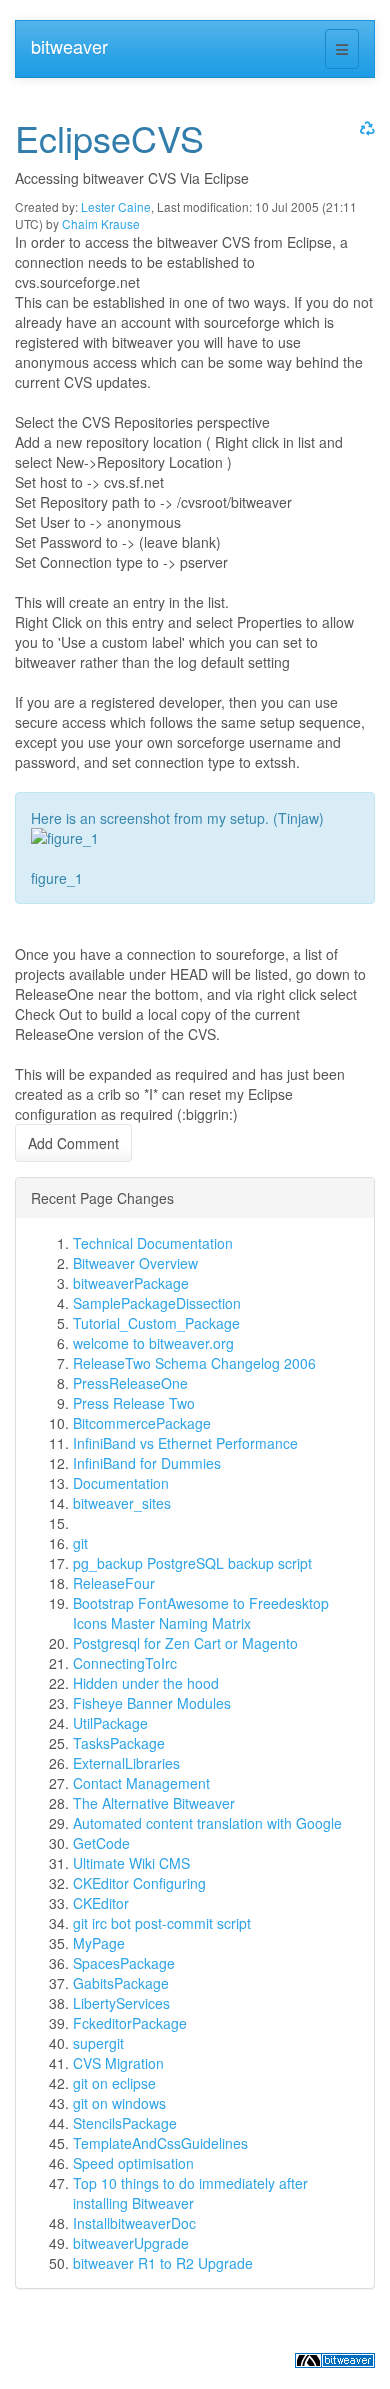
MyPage (99, 1943)
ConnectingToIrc (125, 1663)
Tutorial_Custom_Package (156, 1323)
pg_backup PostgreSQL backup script (192, 1563)
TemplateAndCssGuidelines (160, 2143)
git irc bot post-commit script (162, 1923)
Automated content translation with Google (207, 1823)
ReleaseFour (114, 1583)
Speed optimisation (133, 2163)
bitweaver (69, 46)
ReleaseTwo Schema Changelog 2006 (194, 1363)
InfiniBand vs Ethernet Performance (185, 1443)
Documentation (121, 1483)
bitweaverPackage (131, 1283)
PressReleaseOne (130, 1383)
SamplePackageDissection (157, 1303)
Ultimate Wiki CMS (131, 1863)
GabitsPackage (121, 1983)
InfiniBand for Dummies (147, 1463)
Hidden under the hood (146, 1683)
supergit (98, 2043)
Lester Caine (116, 206)
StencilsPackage (125, 2123)
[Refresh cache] (365, 127)
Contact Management (141, 1783)
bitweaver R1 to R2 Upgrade (163, 2263)
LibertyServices (121, 2003)
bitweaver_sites (122, 1503)
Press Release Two (134, 1403)
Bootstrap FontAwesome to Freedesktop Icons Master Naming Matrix (201, 1613)
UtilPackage (110, 1723)
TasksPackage (119, 1743)
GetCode (101, 1843)
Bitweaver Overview (135, 1263)
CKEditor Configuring (139, 1883)
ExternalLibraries (126, 1763)
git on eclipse (114, 2083)
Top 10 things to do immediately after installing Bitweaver (190, 2193)
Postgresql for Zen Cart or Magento (185, 1643)
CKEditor (101, 1903)
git (80, 1543)
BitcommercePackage (142, 1423)
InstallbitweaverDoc (134, 2223)
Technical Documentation (153, 1243)
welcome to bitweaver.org (153, 1343)
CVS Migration (118, 2063)
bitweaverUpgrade (131, 2243)
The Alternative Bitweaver (154, 1803)
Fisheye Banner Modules (152, 1703)
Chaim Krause (101, 223)
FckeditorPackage (130, 2023)
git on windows (119, 2103)
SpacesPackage (124, 1963)
